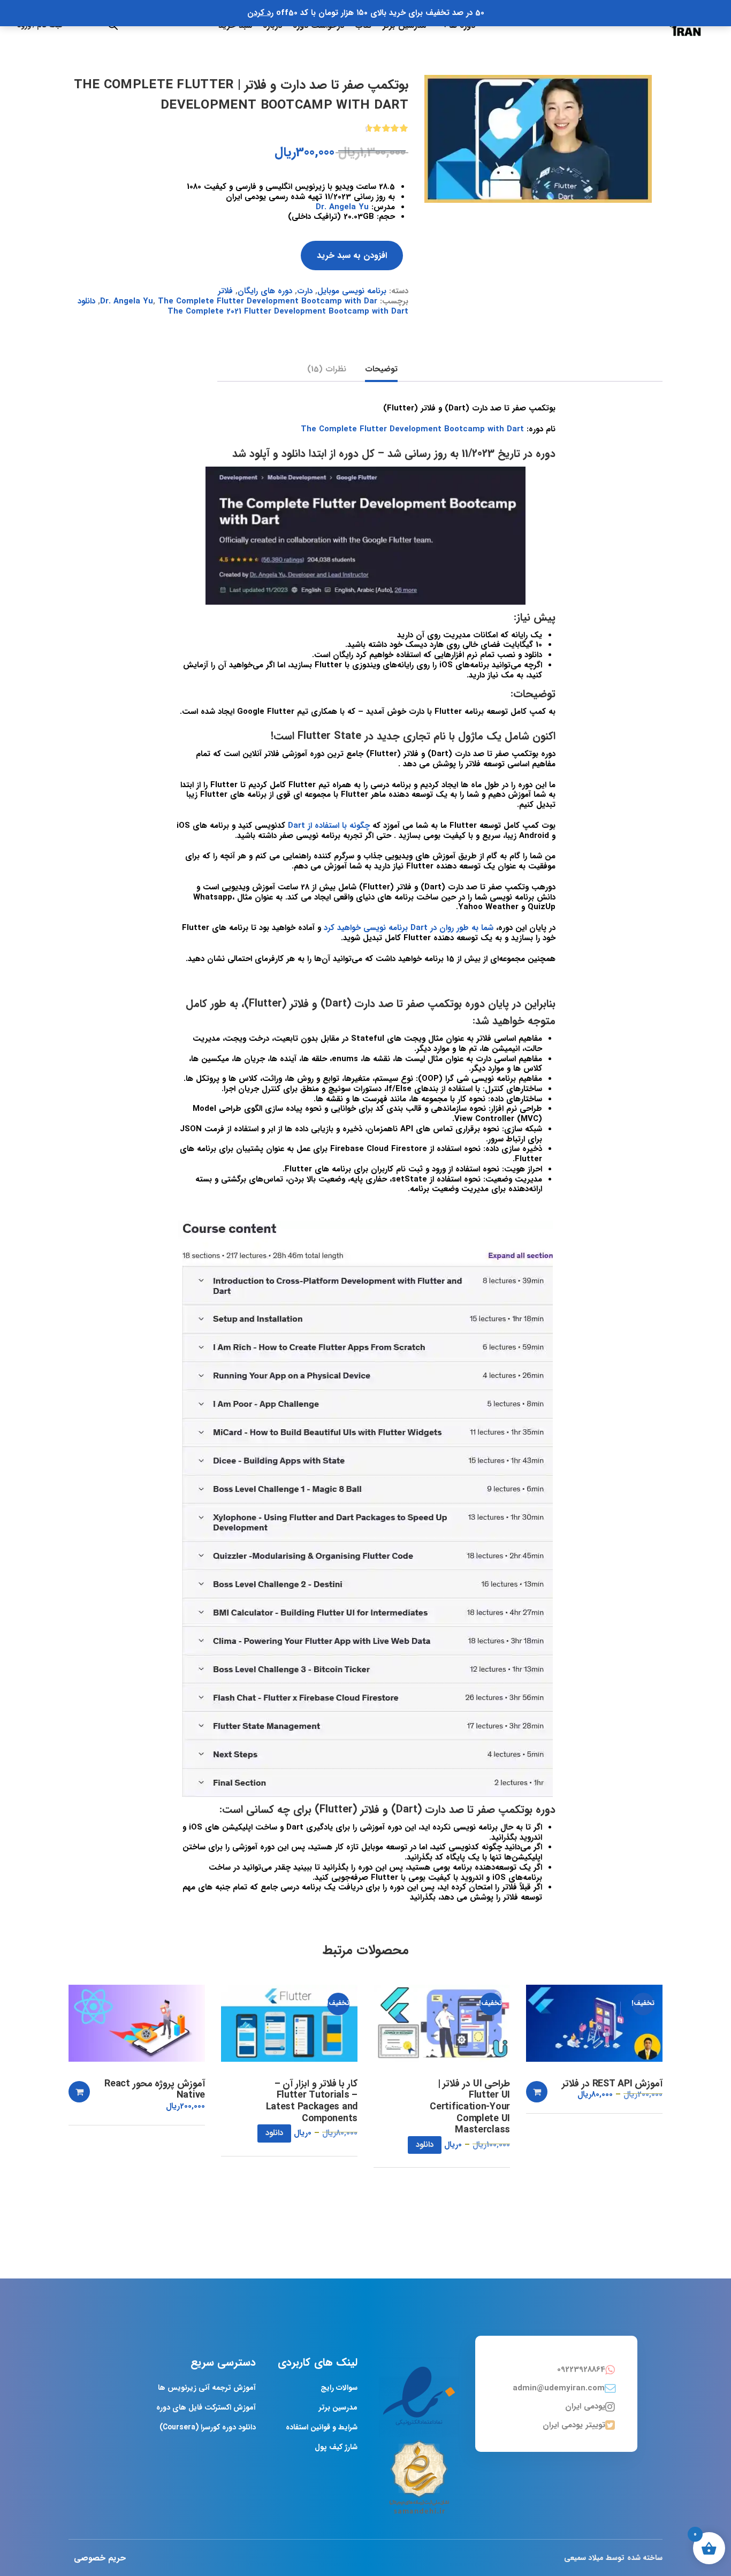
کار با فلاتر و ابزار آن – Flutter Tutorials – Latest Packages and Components (312, 2101)
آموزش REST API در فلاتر (612, 2084)
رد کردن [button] (260, 13)
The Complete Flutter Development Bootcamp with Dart (412, 429)
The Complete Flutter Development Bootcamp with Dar (268, 301)
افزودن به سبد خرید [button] (537, 2092)
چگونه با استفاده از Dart (329, 826)
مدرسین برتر (338, 2407)
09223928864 (581, 2369)
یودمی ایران (585, 2406)
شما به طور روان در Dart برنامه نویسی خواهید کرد (409, 928)
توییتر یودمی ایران (574, 2425)
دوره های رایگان (265, 291)
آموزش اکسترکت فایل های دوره (206, 2407)
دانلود (425, 2145)
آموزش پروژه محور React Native (155, 2090)
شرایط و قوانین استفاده (322, 2427)
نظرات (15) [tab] (327, 370)
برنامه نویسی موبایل (352, 291)
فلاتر (225, 291)
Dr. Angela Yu (342, 207)
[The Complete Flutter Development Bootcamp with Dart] (538, 139)
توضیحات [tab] (381, 370)
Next (663, 75)
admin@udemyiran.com (559, 2388)
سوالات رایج (339, 2388)
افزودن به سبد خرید (352, 256)
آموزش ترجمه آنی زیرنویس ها (207, 2388)
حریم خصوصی (100, 2558)
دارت (305, 291)
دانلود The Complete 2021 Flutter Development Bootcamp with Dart (243, 306)
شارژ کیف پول (336, 2447)
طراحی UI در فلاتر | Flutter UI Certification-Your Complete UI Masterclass (470, 2107)
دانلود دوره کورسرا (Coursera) (208, 2427)
